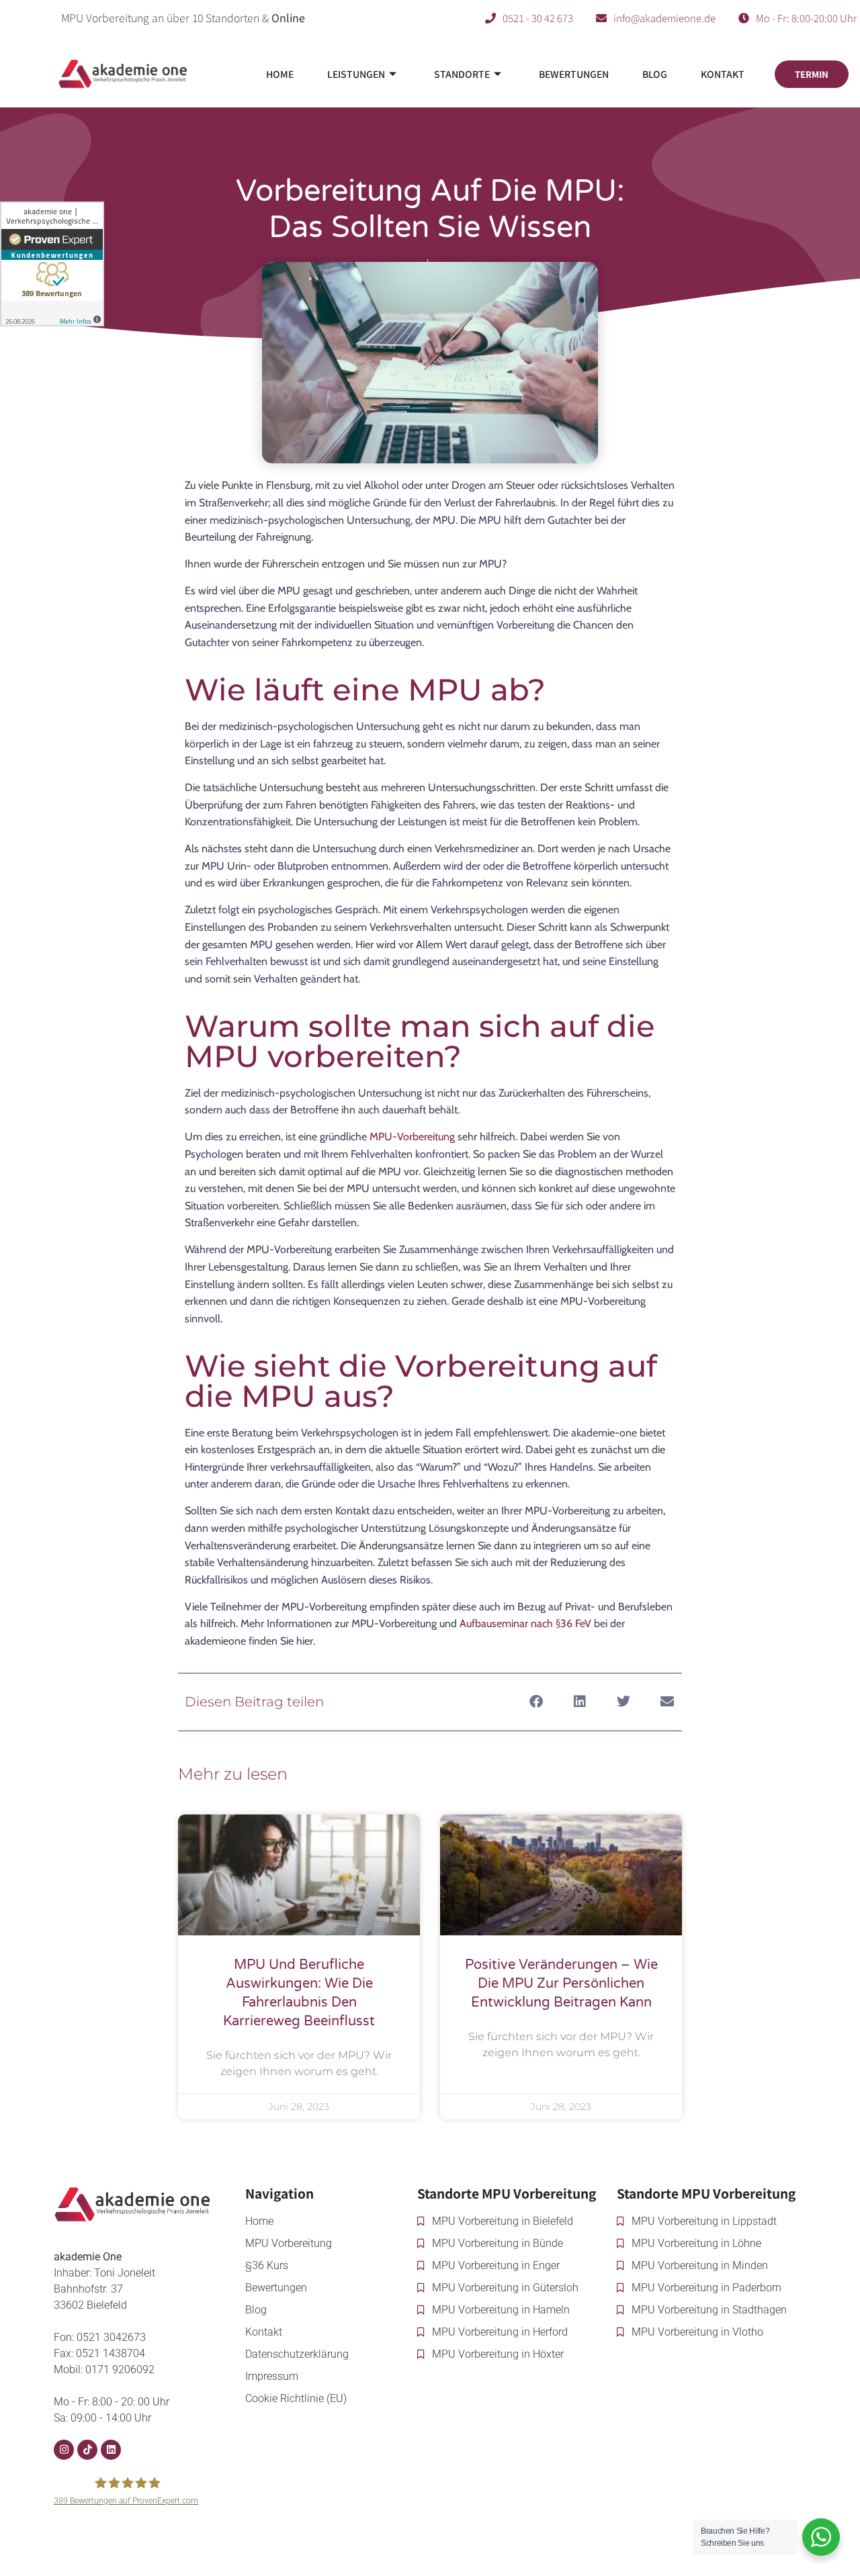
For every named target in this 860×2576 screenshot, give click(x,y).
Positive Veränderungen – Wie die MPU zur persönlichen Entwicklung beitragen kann (561, 1984)
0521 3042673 (111, 2337)
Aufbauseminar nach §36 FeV (525, 1623)
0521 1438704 (111, 2353)
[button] (536, 1702)
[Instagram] (64, 2450)
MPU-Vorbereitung (412, 1137)
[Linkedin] (111, 2450)
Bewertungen (574, 74)
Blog (655, 74)
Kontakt (723, 74)
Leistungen (356, 74)
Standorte (462, 74)
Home (280, 74)
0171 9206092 (120, 2370)
